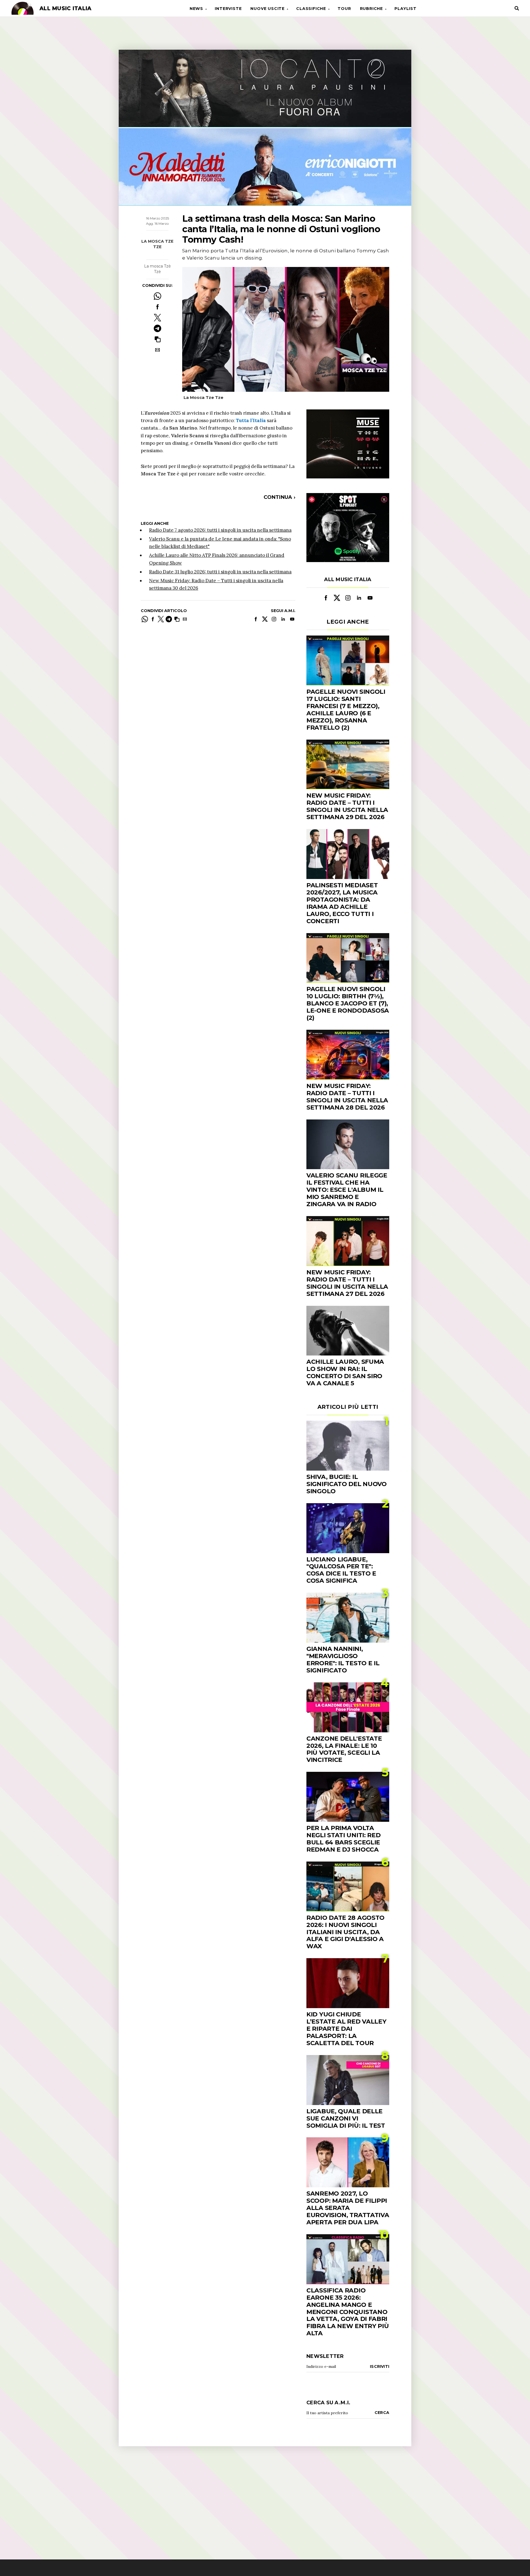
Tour (344, 9)
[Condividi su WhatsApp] (157, 296)
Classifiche (311, 9)
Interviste (228, 9)
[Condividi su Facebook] (157, 307)
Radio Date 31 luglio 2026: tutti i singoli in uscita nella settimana (220, 572)
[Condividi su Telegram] (157, 328)
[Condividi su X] (157, 318)
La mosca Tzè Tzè (157, 269)
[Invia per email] (157, 350)
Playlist (405, 9)
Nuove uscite (267, 9)
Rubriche (371, 9)
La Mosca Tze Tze (157, 244)
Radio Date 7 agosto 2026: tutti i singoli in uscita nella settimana (220, 530)
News (196, 9)
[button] (157, 339)
